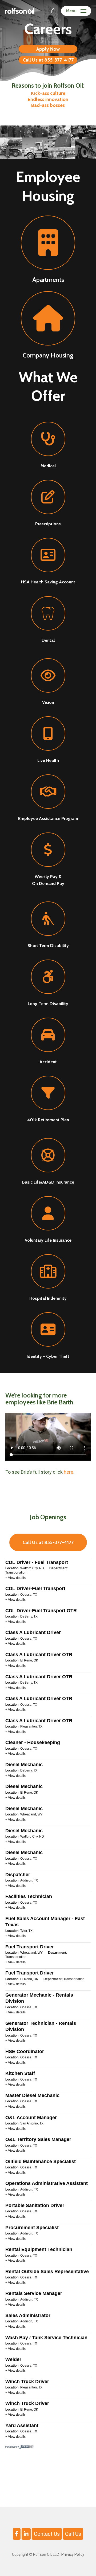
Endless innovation (48, 99)
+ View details (15, 1578)
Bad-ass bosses (48, 105)
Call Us (73, 2534)
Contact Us (47, 2534)
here (69, 1472)
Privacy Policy (73, 2554)
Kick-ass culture (48, 93)
